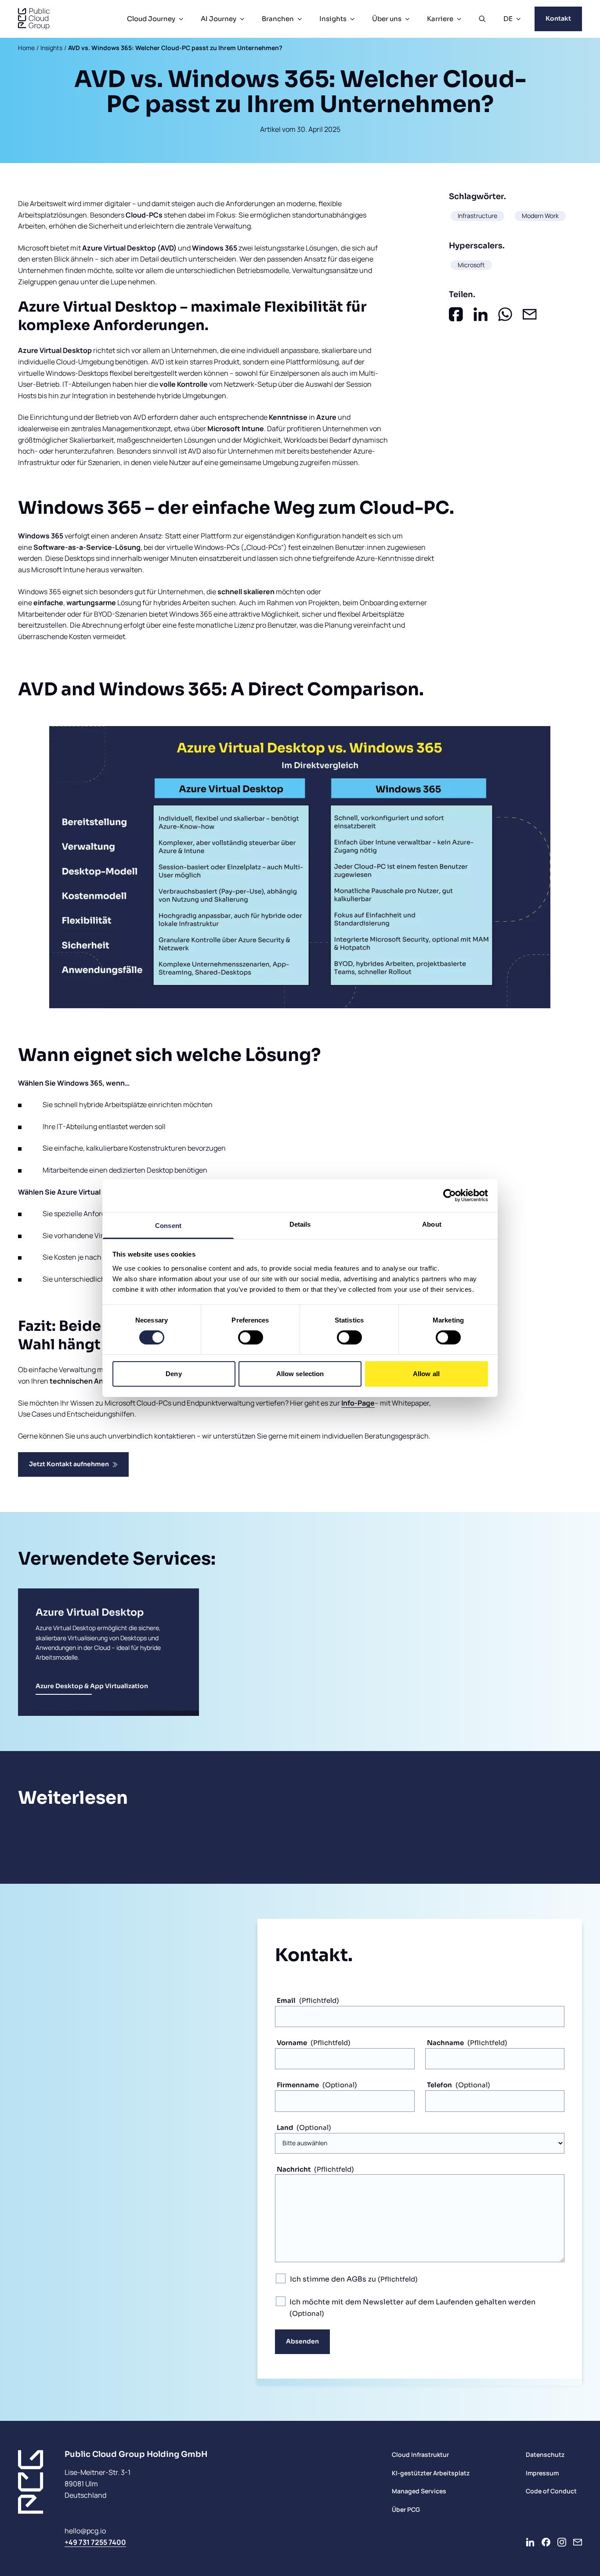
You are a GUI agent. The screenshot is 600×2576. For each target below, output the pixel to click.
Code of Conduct (551, 2491)
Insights (333, 19)
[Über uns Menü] (407, 19)
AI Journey (219, 19)
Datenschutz (545, 2454)
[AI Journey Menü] (242, 19)
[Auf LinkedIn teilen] (481, 314)
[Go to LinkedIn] (530, 2542)
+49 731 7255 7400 (95, 2542)
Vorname (292, 2043)
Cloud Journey (151, 19)
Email (286, 2000)
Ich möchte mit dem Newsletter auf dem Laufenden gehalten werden (412, 2302)
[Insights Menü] (352, 19)
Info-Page (358, 1403)
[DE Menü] (518, 19)
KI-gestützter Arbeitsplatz (431, 2473)
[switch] (251, 1337)
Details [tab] (300, 1224)
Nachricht (294, 2169)
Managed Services (419, 2491)
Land (285, 2127)
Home (26, 48)
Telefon (439, 2085)
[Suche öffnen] (482, 19)
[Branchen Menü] (300, 19)
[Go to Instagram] (562, 2542)
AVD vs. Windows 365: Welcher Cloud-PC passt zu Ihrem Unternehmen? (175, 48)
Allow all (426, 1374)
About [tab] (432, 1224)
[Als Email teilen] (530, 314)
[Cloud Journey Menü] (181, 19)
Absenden (302, 2341)
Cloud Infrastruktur (420, 2454)
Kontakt (558, 18)
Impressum (542, 2473)
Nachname (445, 2043)
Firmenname (298, 2085)
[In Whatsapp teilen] (505, 314)
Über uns (387, 19)
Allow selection (300, 1374)
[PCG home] (34, 19)
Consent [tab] (168, 1225)
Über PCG (406, 2509)
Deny (173, 1374)
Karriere (440, 19)
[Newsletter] (578, 2542)
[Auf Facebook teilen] (456, 314)
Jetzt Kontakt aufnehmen (69, 1464)
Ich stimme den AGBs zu (334, 2279)
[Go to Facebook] (546, 2542)
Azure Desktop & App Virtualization (92, 1686)
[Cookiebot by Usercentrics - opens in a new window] (450, 1195)
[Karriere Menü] (459, 19)
